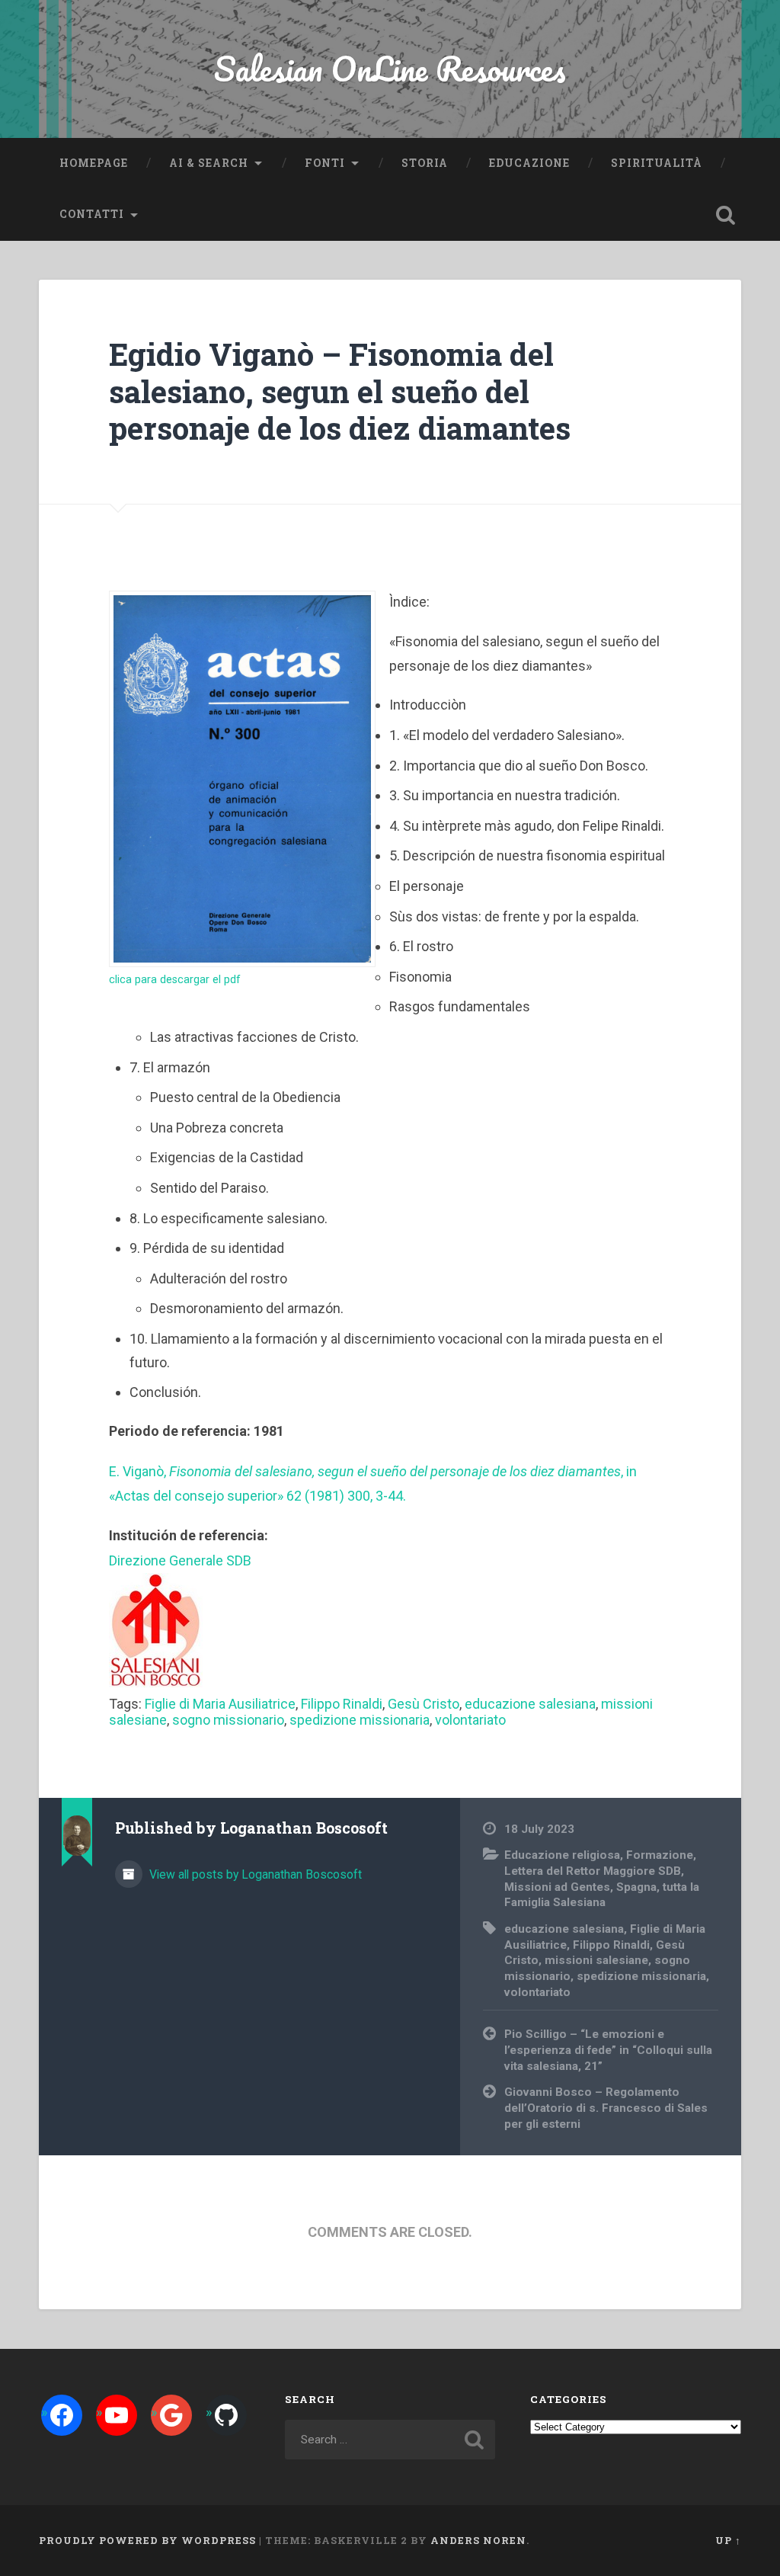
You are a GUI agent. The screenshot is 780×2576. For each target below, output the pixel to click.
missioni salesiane (596, 1960)
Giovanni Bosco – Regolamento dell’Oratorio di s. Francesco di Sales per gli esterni (606, 2108)
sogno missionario (228, 1720)
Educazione (529, 163)
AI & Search (209, 163)
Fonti (325, 163)
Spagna (636, 1887)
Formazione (660, 1855)
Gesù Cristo (424, 1704)
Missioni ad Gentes (557, 1887)
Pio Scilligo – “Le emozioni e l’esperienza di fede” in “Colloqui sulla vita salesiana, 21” (608, 2050)
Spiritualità (657, 163)
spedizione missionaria (360, 1720)
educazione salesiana (530, 1704)
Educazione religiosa (562, 1855)
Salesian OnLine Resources (390, 68)
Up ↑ (728, 2540)
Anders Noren (478, 2540)
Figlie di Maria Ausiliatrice (220, 1704)
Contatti (92, 214)
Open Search (726, 215)
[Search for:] (390, 2440)
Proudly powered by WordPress (147, 2540)
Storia (425, 163)
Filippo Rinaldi (342, 1704)
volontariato (470, 1720)
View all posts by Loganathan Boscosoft (254, 1874)
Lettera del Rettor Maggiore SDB (593, 1871)
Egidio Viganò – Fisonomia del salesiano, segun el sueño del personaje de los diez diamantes (340, 391)
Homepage (94, 163)
